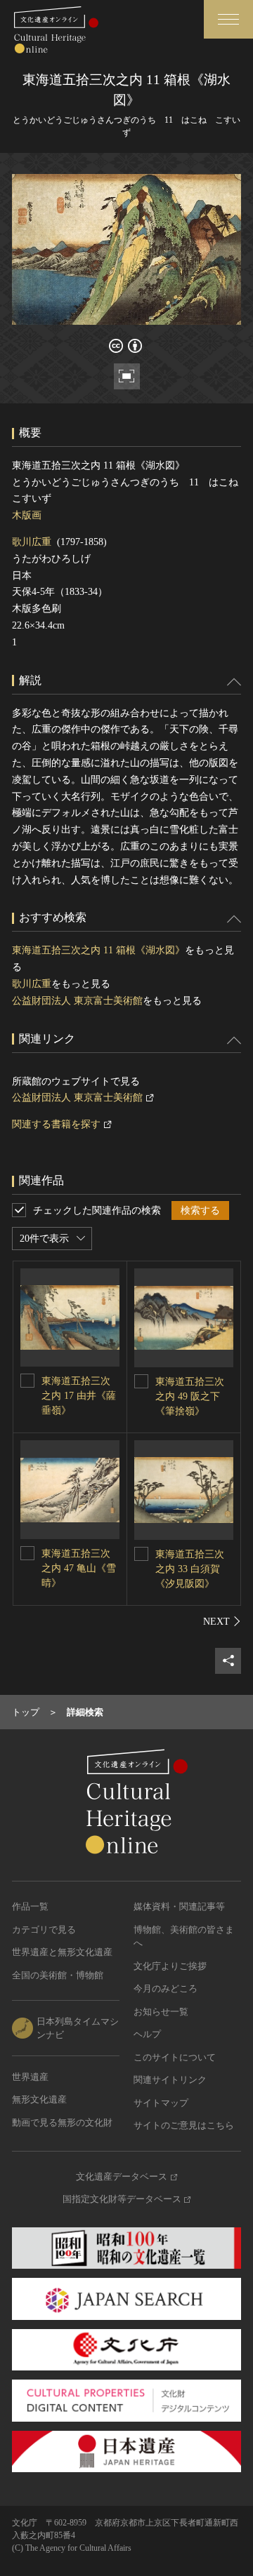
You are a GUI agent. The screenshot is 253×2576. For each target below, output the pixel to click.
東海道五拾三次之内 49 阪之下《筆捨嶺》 (190, 1396)
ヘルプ (147, 2034)
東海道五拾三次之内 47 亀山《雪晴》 (79, 1568)
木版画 (27, 515)
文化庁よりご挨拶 (170, 1966)
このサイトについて (175, 2057)
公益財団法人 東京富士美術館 (77, 1001)
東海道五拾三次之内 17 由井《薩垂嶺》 (79, 1396)
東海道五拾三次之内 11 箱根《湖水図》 (98, 950)
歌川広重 (32, 542)
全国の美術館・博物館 (58, 1975)
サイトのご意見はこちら (184, 2125)
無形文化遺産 (39, 2099)
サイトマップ (161, 2103)
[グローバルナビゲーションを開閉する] (228, 19)
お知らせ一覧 (161, 2012)
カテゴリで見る (44, 1930)
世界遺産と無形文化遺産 (62, 1952)
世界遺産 (30, 2077)
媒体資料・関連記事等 (179, 1906)
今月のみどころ (166, 1988)
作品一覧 (30, 1906)
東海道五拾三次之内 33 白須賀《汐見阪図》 (190, 1569)
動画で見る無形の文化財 (62, 2122)
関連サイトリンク (170, 2080)
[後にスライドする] (222, 1621)
